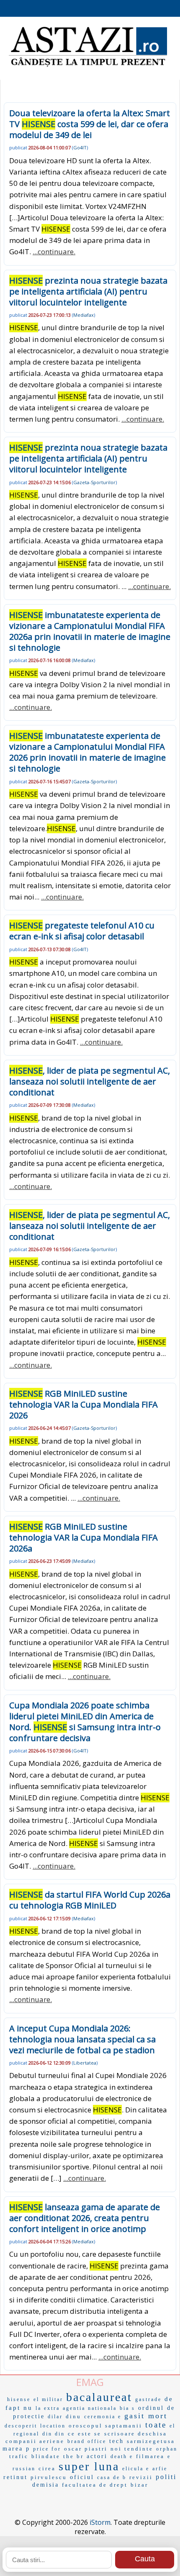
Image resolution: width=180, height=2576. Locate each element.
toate (156, 2425)
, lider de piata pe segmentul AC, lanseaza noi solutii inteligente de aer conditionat (90, 1081)
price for (47, 2449)
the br (73, 2456)
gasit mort (146, 2416)
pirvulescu (49, 2477)
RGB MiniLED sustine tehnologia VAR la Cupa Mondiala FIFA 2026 (84, 1404)
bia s (127, 2408)
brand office (87, 2441)
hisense (19, 2399)
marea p (16, 2449)
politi (166, 2477)
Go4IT (80, 147)
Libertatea (85, 2063)
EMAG (90, 2382)
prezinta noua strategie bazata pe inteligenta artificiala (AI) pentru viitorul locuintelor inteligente (88, 291)
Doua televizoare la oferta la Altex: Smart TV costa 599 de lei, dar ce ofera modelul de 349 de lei (90, 124)
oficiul (82, 2477)
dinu (73, 2416)
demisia (46, 2485)
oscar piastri (86, 2449)
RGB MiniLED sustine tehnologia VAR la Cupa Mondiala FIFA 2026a (84, 1537)
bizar (139, 2485)
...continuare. (54, 252)
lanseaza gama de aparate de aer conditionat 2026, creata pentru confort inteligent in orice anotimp (85, 2218)
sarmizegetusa (151, 2441)
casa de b (112, 2477)
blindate (46, 2456)
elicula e (136, 2469)
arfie (160, 2469)
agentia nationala (90, 2408)
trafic (19, 2456)
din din (54, 2434)
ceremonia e (103, 2417)
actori (97, 2456)
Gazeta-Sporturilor (94, 482)
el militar (48, 2399)
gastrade (148, 2399)
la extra (48, 2408)
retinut (15, 2477)
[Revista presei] (88, 66)
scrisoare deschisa (136, 2434)
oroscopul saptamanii (105, 2426)
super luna (89, 2466)
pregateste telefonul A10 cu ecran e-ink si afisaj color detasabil (82, 931)
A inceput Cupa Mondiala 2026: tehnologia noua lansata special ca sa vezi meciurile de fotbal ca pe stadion (82, 2039)
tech (117, 2441)
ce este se (85, 2434)
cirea (47, 2468)
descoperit (21, 2426)
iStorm (100, 2522)
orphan (167, 2449)
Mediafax (84, 315)
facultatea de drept (95, 2485)
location (53, 2426)
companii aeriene (35, 2441)
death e (122, 2456)
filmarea (150, 2456)
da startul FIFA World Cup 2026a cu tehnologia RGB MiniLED (90, 1900)
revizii (141, 2477)
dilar (55, 2417)
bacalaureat (99, 2397)
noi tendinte (132, 2449)
